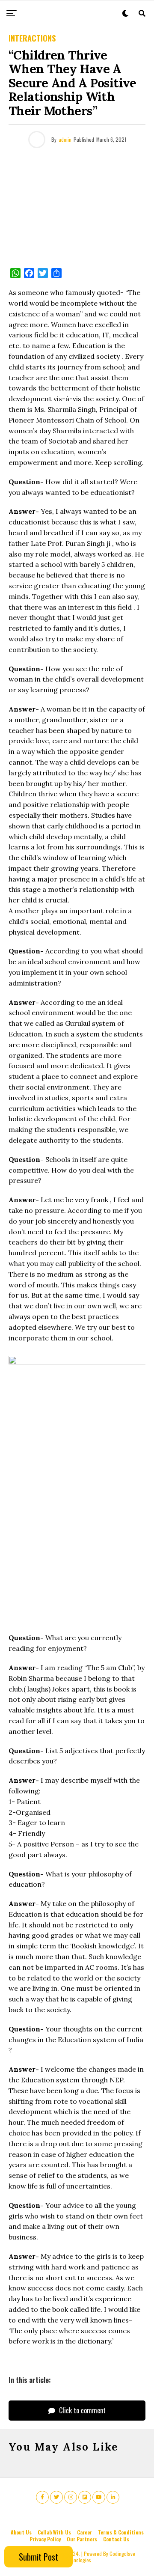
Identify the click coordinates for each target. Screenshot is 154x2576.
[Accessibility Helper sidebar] (144, 96)
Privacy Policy (45, 2539)
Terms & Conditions (121, 2532)
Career (84, 2532)
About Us (21, 2532)
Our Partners (82, 2539)
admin (65, 139)
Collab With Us (54, 2532)
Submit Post (38, 2557)
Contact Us (116, 2539)
